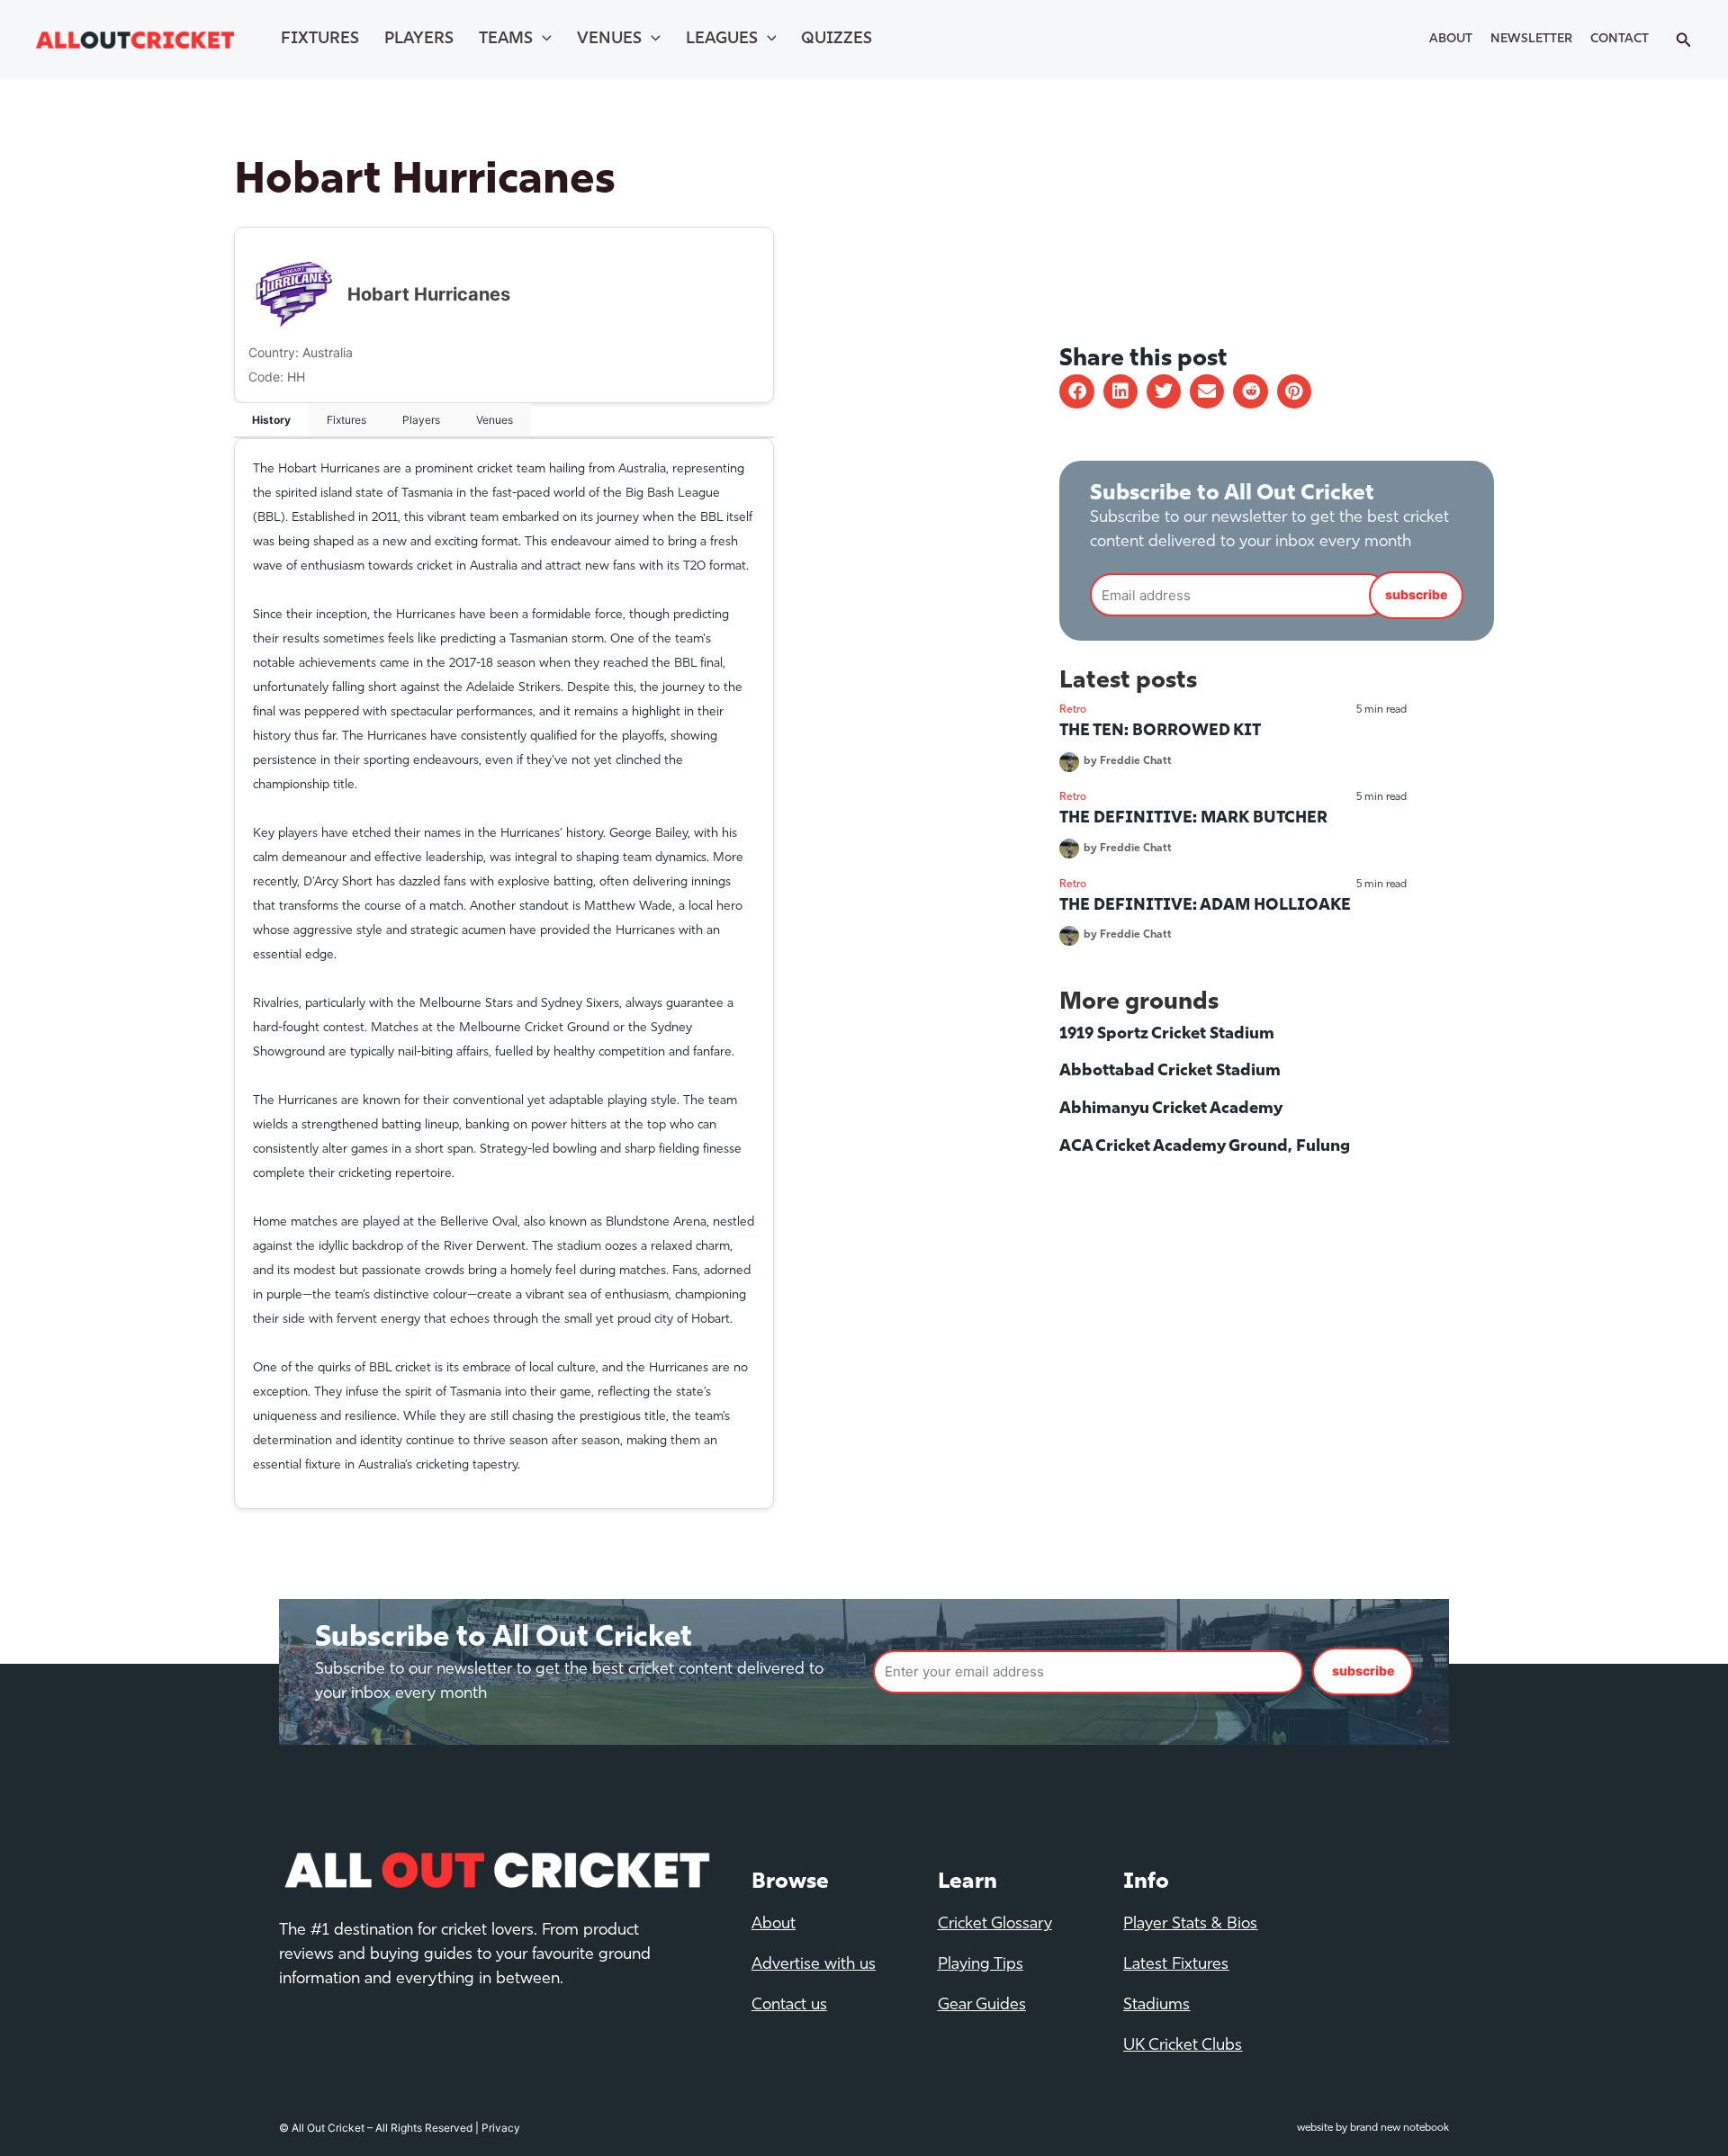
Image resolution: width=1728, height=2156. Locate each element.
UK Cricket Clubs (1183, 2046)
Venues (609, 40)
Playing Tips (981, 1965)
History (271, 420)
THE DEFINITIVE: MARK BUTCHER (1193, 819)
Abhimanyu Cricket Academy (1171, 1109)
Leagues (722, 40)
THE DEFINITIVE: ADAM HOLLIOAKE (1205, 906)
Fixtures (320, 40)
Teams (506, 40)
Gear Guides (982, 2006)
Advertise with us (814, 1965)
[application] (542, 40)
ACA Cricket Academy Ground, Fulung (1205, 1147)
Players (419, 40)
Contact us (789, 2006)
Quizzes (837, 40)
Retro (1073, 710)
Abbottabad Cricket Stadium (1170, 1072)
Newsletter (1531, 39)
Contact (1620, 39)
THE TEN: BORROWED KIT (1160, 732)
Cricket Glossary (995, 1925)
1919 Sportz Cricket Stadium (1167, 1035)
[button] (1076, 391)
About (1451, 39)
